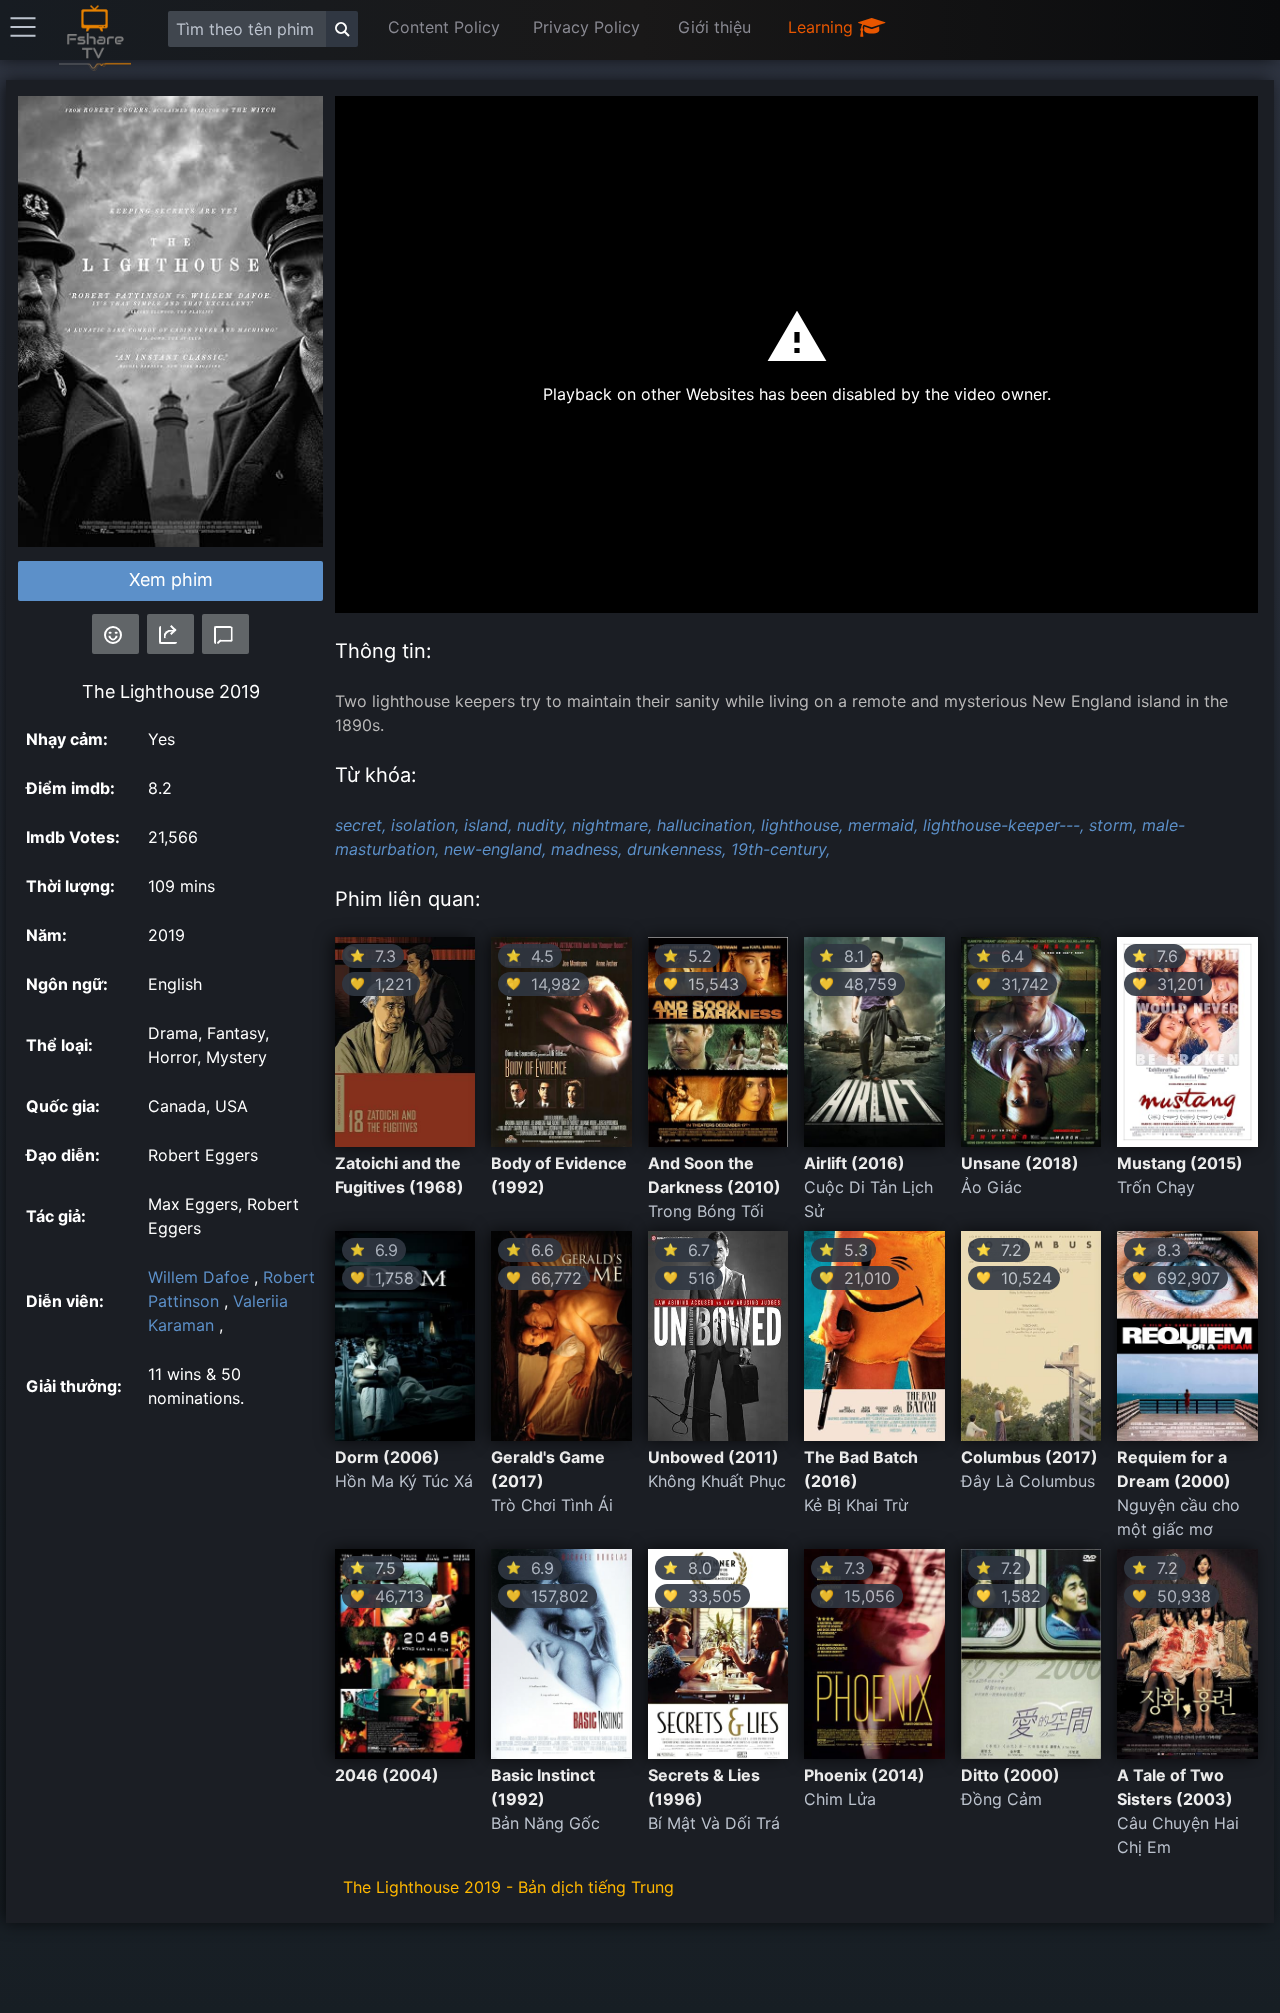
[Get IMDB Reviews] (115, 634)
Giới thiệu (714, 27)
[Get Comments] (225, 634)
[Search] (342, 29)
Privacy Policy (586, 27)
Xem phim (171, 579)
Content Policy (444, 27)
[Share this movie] (170, 634)
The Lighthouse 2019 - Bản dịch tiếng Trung (508, 1887)
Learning (823, 27)
